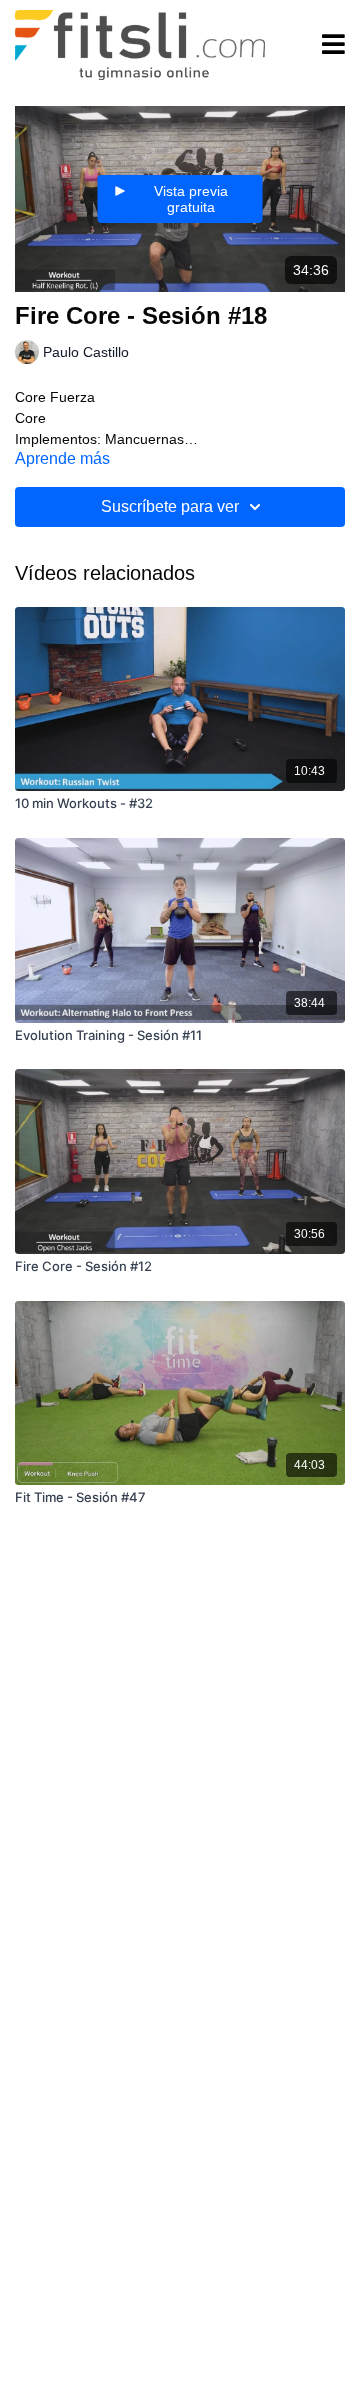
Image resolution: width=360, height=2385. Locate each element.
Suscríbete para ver (170, 506)
